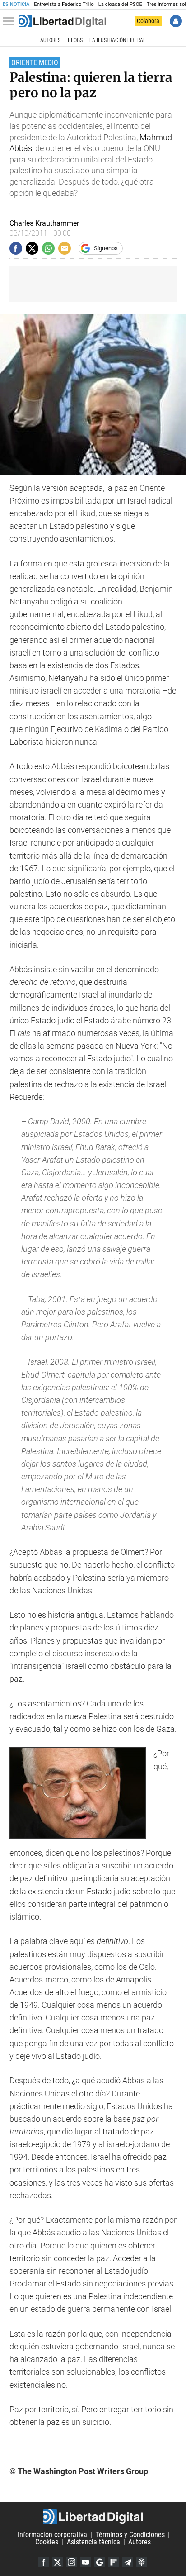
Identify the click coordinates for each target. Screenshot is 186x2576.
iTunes (141, 2562)
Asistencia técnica (93, 2542)
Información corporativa (52, 2535)
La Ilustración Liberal (118, 40)
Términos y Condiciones (130, 2535)
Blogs (75, 40)
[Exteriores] (63, 21)
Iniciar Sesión (176, 21)
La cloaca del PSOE (120, 4)
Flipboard (113, 2562)
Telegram (127, 2562)
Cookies (47, 2542)
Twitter (57, 2562)
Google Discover (99, 2562)
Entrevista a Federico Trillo (64, 4)
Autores (50, 40)
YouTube (85, 2562)
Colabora (148, 21)
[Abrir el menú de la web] (10, 21)
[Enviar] (48, 248)
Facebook (43, 2562)
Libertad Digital (93, 2517)
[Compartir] (16, 248)
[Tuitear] (32, 248)
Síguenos (106, 248)
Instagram (71, 2562)
